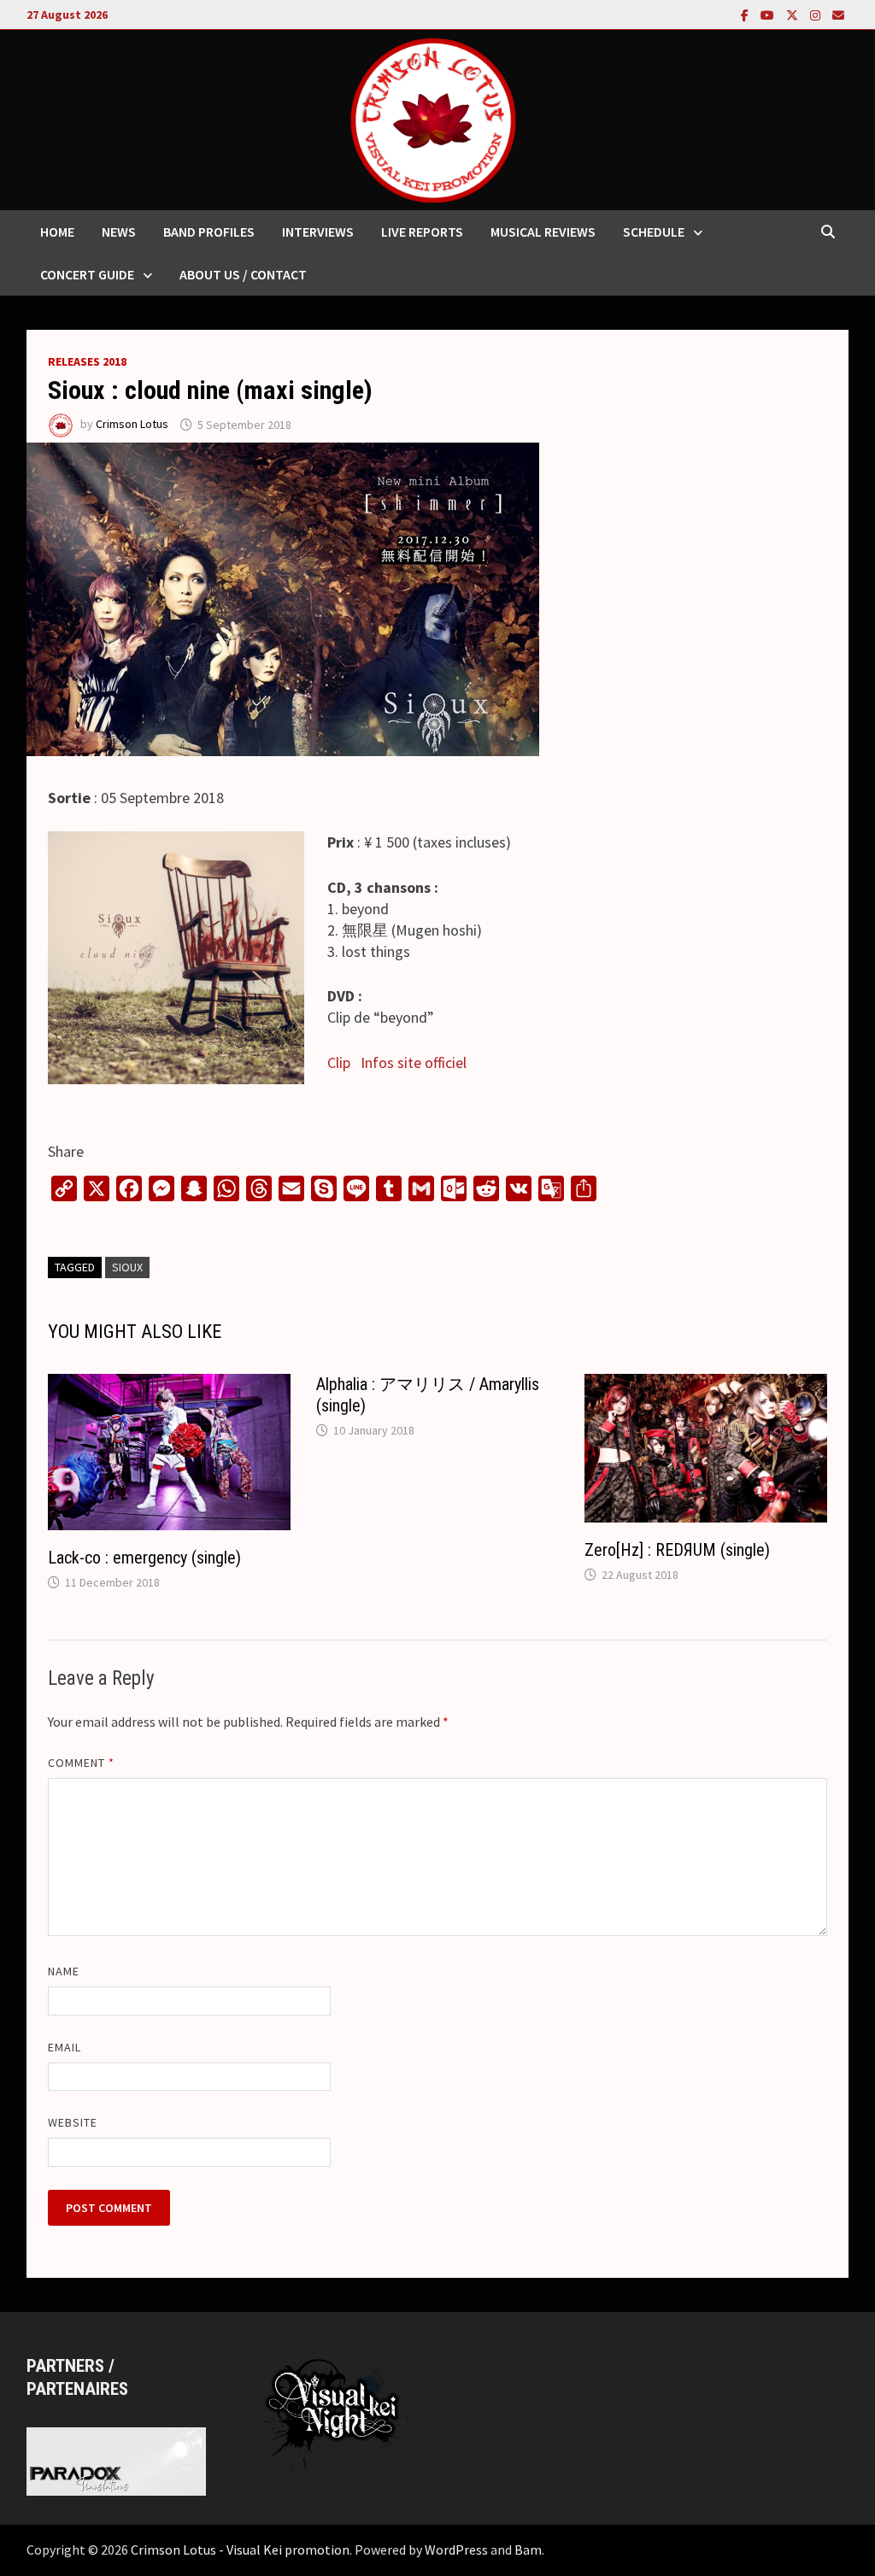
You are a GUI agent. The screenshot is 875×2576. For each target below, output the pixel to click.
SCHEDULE (654, 232)
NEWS (119, 232)
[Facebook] (746, 14)
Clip (339, 1062)
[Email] (838, 14)
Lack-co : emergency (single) (144, 1558)
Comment (82, 1763)
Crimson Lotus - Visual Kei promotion (240, 2550)
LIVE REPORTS (422, 232)
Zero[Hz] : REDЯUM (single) (677, 1550)
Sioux (127, 1267)
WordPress (456, 2550)
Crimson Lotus (132, 425)
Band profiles (209, 232)
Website (73, 2122)
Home (57, 232)
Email (65, 2047)
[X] (794, 14)
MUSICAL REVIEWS (543, 232)
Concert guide (87, 274)
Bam (528, 2550)
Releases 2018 (87, 361)
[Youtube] (769, 14)
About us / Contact (243, 274)
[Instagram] (817, 14)
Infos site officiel (414, 1062)
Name (64, 1971)
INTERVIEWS (318, 232)
